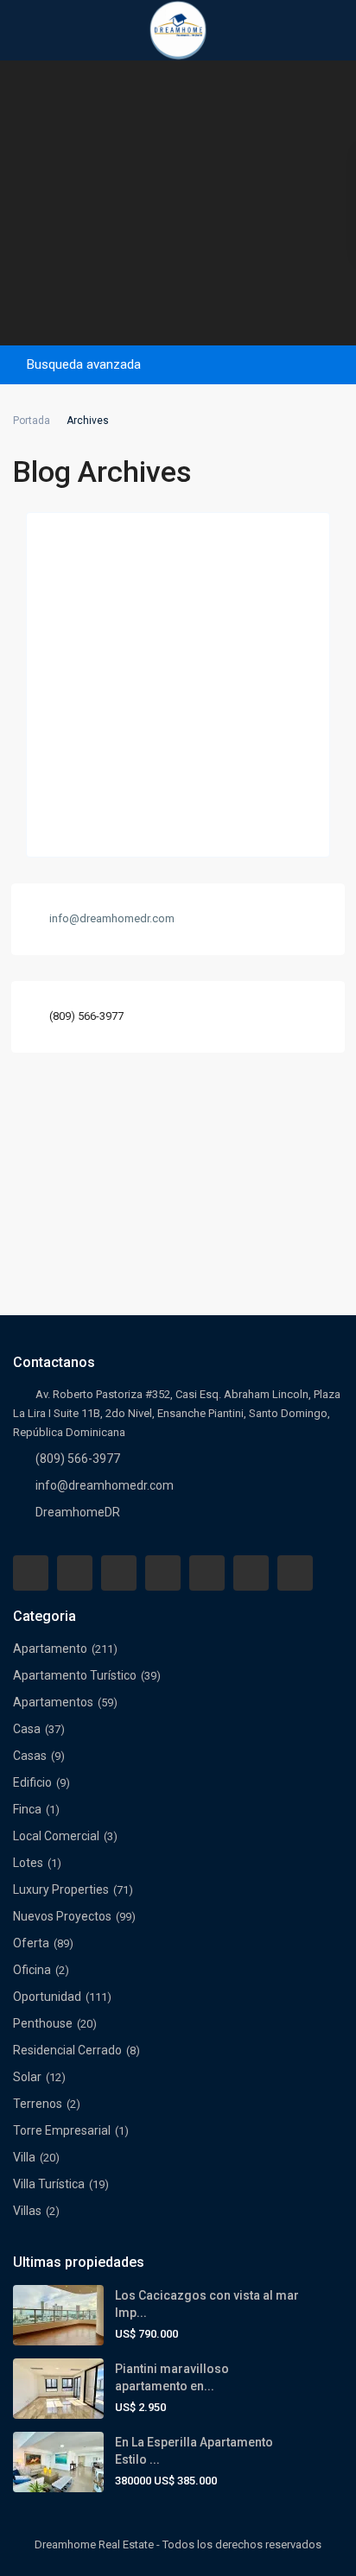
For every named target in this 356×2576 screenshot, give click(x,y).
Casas (30, 1756)
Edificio (32, 1782)
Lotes (28, 1863)
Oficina (32, 1970)
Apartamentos (53, 1702)
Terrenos (38, 2104)
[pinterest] (207, 1573)
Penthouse (43, 2023)
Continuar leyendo (89, 825)
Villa (24, 2157)
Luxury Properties (61, 1889)
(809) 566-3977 (86, 1016)
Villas (27, 2211)
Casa (27, 1729)
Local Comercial (56, 1836)
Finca (27, 1809)
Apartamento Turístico (75, 1675)
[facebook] (31, 1573)
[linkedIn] (163, 1573)
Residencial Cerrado (67, 2050)
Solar (27, 2077)
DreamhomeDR (78, 1512)
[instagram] (295, 1573)
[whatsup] (75, 1573)
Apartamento (50, 1649)
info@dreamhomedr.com (105, 1485)
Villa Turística (49, 2184)
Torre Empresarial (62, 2130)
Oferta (31, 1943)
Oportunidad (47, 1997)
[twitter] (119, 1573)
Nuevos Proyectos (62, 1916)
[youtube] (251, 1573)
